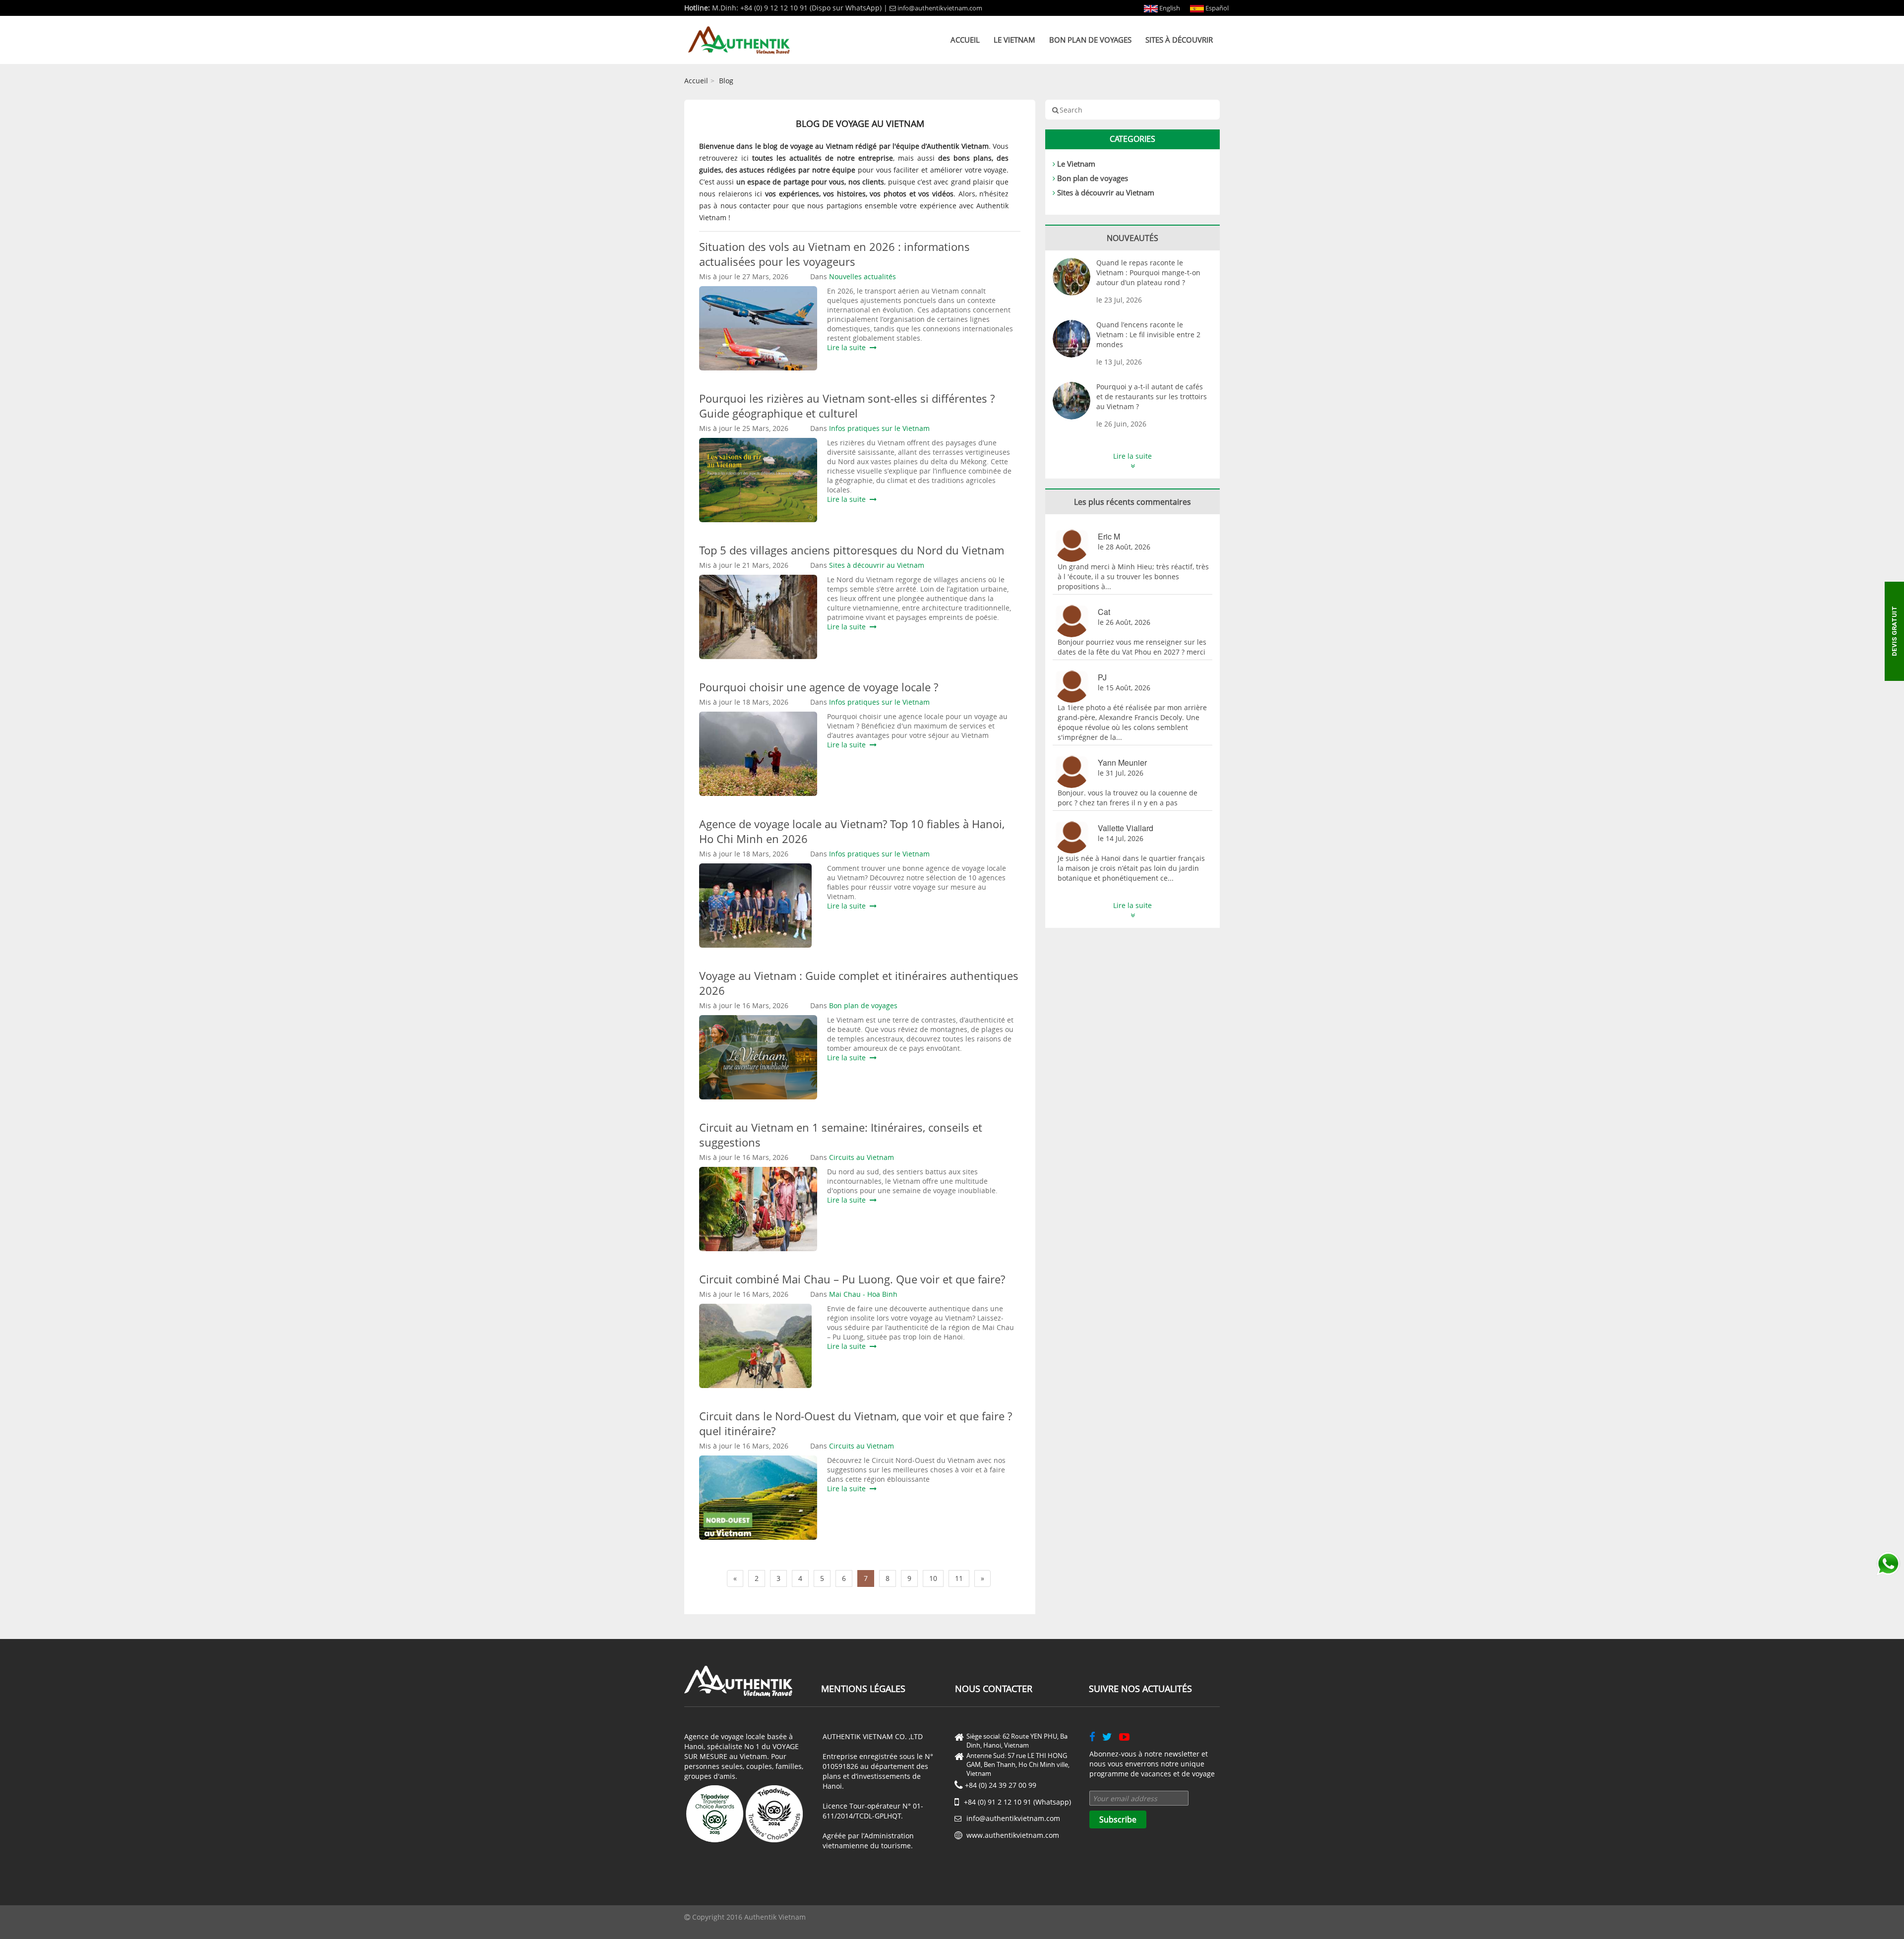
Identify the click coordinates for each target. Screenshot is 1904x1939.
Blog (726, 81)
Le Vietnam (1014, 40)
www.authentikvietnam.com (1013, 1835)
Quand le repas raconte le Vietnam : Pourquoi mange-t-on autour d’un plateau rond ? (1148, 273)
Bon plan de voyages (1090, 40)
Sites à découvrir (1179, 40)
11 (959, 1578)
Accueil (965, 40)
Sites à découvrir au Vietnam (1106, 192)
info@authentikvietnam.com (940, 8)
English (1169, 8)
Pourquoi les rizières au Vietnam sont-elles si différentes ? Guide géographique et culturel (847, 406)
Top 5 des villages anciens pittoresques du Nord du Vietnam (852, 550)
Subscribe (1118, 1819)
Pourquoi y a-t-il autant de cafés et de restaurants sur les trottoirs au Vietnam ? (1152, 396)
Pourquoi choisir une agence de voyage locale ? (819, 687)
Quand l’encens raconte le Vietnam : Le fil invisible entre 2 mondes (1148, 334)
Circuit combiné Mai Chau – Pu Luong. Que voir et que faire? (852, 1279)
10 (933, 1578)
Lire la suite (848, 347)
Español (1216, 8)
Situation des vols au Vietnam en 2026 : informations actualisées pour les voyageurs (834, 254)
